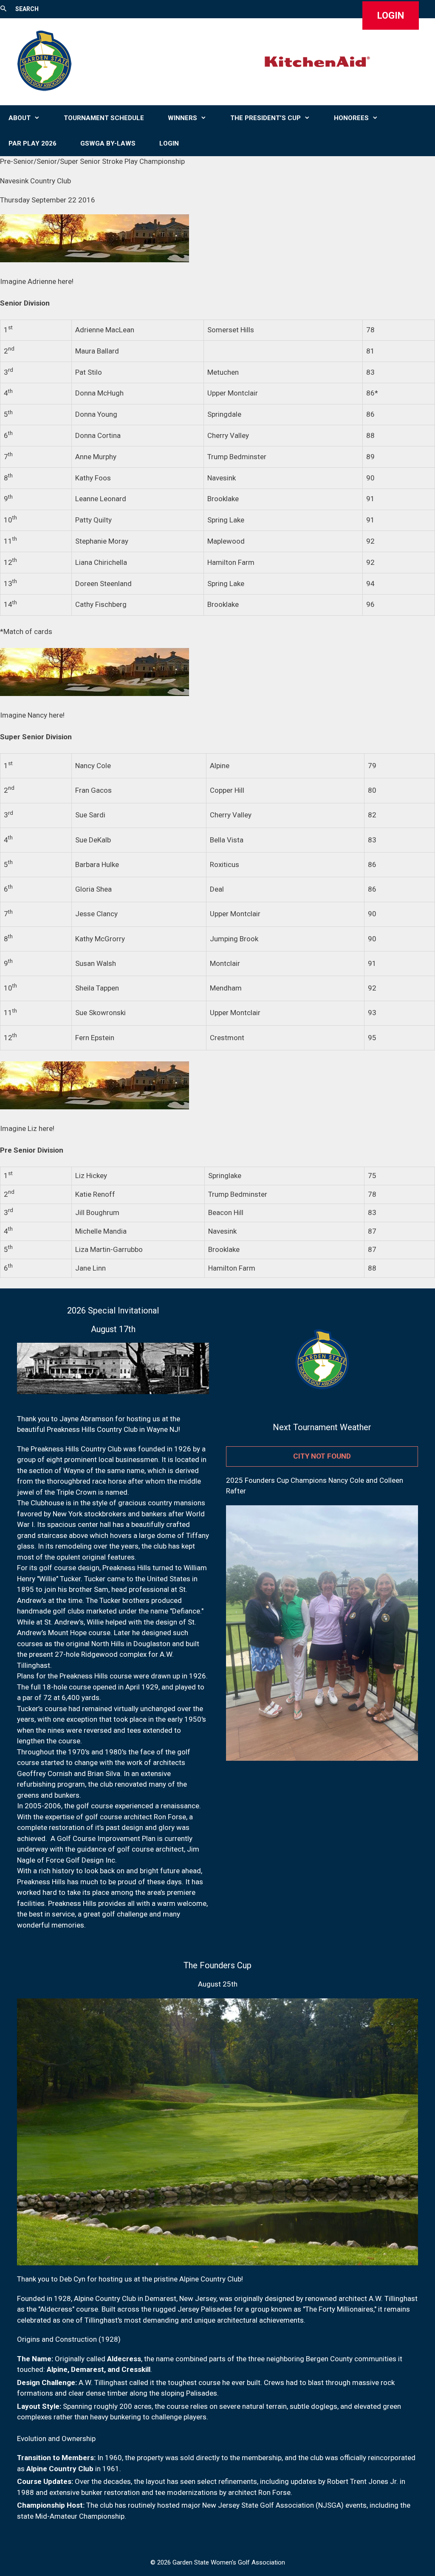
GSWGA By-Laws (108, 143)
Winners (182, 118)
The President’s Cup (266, 118)
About (20, 118)
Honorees (351, 118)
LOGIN (391, 15)
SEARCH (27, 9)
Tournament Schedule (104, 118)
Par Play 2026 (32, 143)
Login (169, 143)
